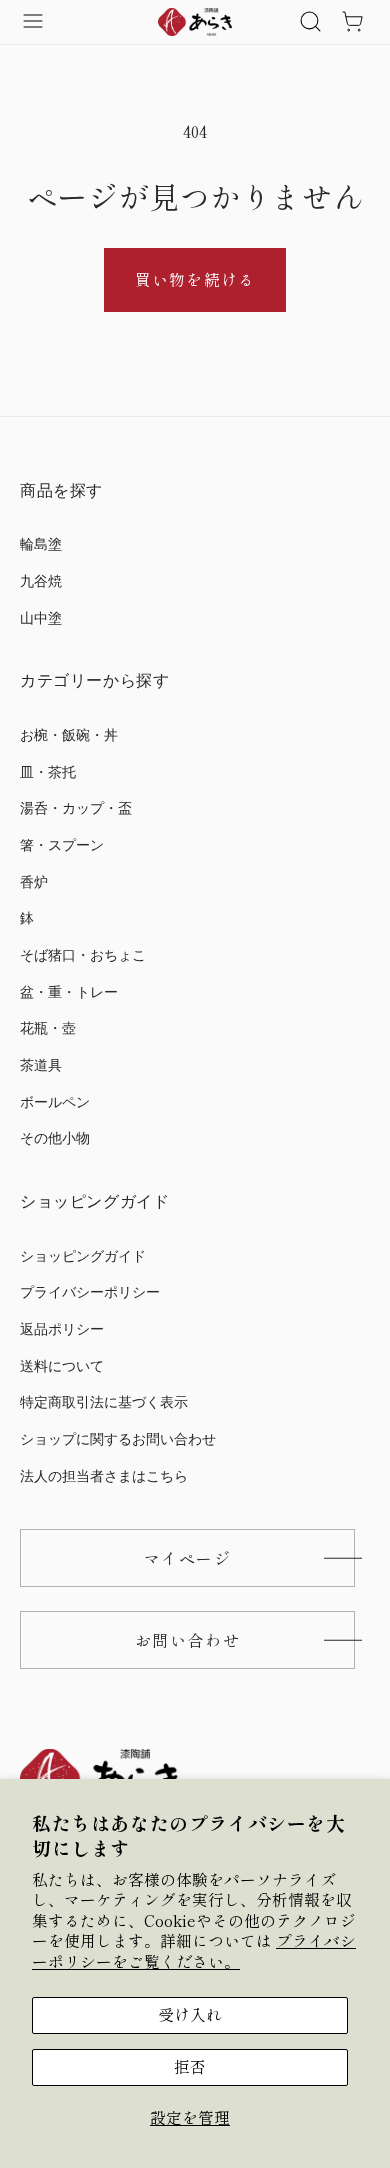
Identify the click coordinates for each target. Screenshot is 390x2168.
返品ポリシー (62, 1329)
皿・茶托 (48, 772)
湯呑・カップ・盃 (76, 808)
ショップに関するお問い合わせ (118, 1439)
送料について (62, 1366)
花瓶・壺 (48, 1028)
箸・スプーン (62, 845)
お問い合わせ (188, 1640)
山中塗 (41, 618)
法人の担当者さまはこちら (104, 1476)
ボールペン (55, 1102)
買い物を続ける (194, 279)
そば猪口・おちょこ (83, 955)
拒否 (190, 2066)
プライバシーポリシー (90, 1292)
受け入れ (190, 2014)
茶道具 (41, 1065)
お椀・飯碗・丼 (69, 735)
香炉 (34, 882)
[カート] (352, 22)
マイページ (188, 1558)
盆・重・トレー (69, 992)
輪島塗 (41, 544)
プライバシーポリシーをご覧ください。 (194, 1950)
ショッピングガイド (83, 1256)
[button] (310, 22)
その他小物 (55, 1138)
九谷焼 (41, 581)
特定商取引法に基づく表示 (104, 1402)
